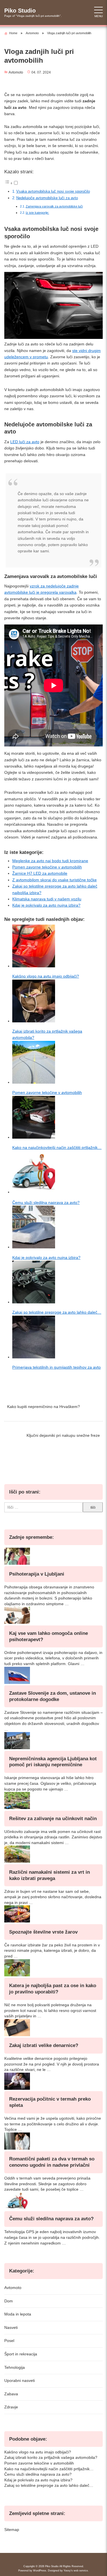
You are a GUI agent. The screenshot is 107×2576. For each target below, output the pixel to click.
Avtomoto (16, 72)
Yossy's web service (76, 2571)
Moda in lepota (18, 2314)
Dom (9, 2301)
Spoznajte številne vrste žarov (43, 1932)
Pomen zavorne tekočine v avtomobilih (47, 867)
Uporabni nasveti (20, 2380)
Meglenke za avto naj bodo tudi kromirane (50, 861)
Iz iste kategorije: (37, 213)
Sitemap (12, 2530)
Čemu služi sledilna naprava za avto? (51, 2219)
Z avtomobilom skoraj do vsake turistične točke (54, 880)
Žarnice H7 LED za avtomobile (40, 873)
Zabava (11, 2394)
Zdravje (11, 2407)
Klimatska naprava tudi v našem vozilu (47, 899)
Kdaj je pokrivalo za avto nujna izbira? (46, 905)
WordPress (40, 2571)
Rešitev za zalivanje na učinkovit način (53, 1819)
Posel (9, 2341)
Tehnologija (15, 2367)
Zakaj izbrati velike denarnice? (44, 2045)
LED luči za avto (25, 442)
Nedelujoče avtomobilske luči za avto (47, 198)
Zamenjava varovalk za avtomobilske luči (54, 206)
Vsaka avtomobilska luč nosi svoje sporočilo (53, 192)
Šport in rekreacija (21, 2354)
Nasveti (11, 2327)
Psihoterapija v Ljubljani (37, 1574)
